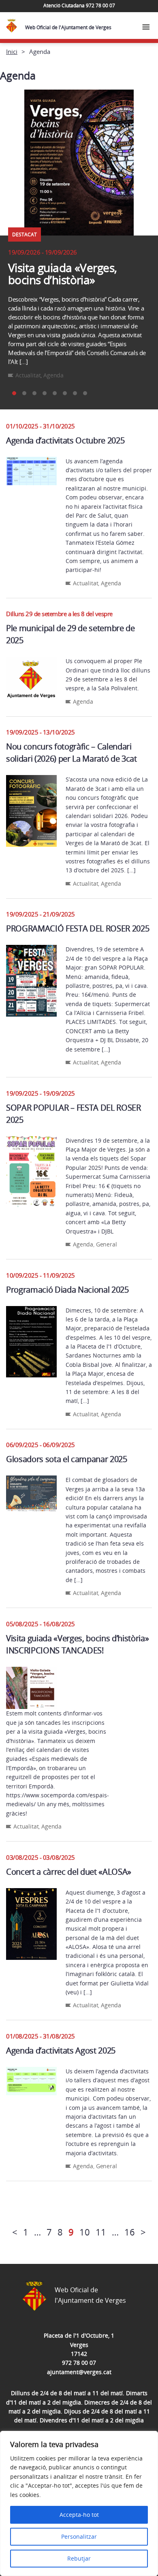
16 (130, 2232)
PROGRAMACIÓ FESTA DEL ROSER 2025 (78, 928)
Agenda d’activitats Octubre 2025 (65, 440)
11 (101, 2232)
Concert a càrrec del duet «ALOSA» (69, 1872)
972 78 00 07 (79, 2363)
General (107, 1244)
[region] (79, 2503)
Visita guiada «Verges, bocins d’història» (62, 274)
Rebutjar (79, 2558)
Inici (12, 51)
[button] (14, 393)
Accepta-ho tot (79, 2515)
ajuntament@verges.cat (79, 2372)
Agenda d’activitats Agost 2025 (61, 2050)
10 (85, 2232)
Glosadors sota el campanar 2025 (67, 1459)
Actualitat (28, 375)
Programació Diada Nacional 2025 (67, 1290)
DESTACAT (25, 234)
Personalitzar (79, 2536)
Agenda (53, 375)
